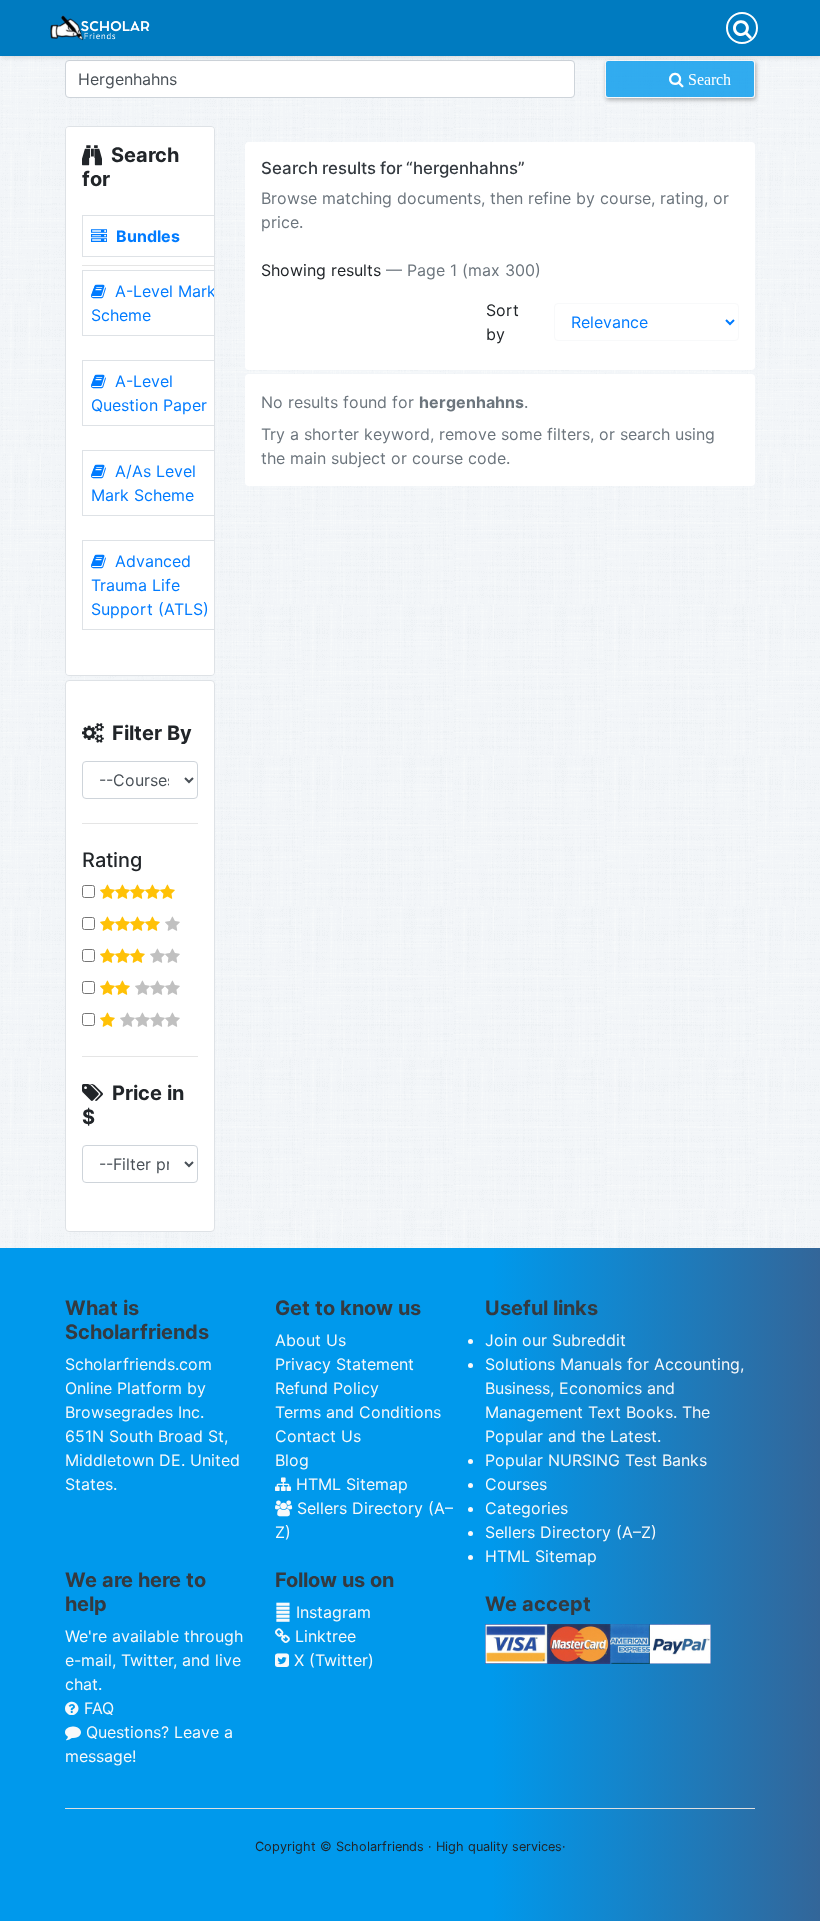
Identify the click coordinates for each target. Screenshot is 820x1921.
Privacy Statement (344, 1364)
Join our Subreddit (555, 1340)
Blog (292, 1460)
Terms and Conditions (358, 1412)
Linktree (323, 1636)
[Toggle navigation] (742, 28)
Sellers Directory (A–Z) (571, 1532)
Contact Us (318, 1436)
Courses (516, 1484)
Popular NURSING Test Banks (596, 1460)
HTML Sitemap (349, 1484)
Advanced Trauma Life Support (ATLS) (150, 585)
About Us (310, 1340)
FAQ (96, 1708)
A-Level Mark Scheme (153, 303)
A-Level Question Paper (149, 393)
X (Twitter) (331, 1660)
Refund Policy (327, 1388)
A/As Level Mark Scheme (143, 483)
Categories (526, 1508)
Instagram (331, 1612)
